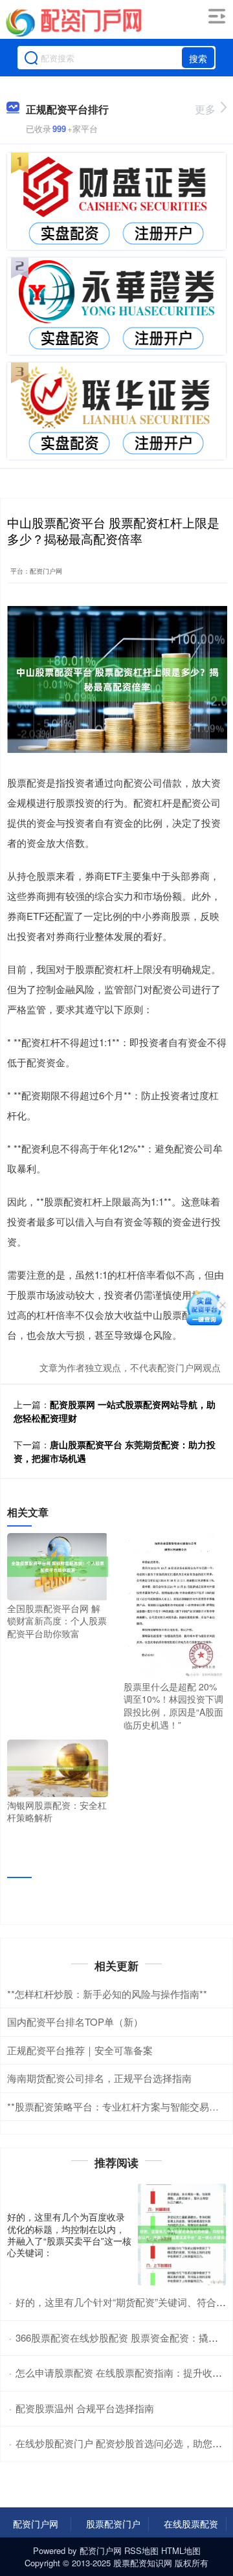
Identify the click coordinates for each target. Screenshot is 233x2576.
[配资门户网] (73, 21)
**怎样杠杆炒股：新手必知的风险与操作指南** (107, 1994)
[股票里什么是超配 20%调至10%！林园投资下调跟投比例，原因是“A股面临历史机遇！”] (174, 1604)
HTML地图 (181, 2550)
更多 (205, 109)
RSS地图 (141, 2550)
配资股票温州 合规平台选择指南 (85, 2408)
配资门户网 (36, 2524)
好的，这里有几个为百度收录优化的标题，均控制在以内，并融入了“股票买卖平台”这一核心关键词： (69, 2234)
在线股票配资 (191, 2524)
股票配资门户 (113, 2524)
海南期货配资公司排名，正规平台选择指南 (99, 2078)
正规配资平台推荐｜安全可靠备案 (80, 2050)
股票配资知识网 (143, 2563)
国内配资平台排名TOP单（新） (75, 2022)
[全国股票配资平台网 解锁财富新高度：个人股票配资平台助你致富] (58, 1565)
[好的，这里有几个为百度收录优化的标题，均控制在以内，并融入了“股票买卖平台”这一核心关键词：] (182, 2234)
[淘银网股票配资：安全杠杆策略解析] (58, 1767)
